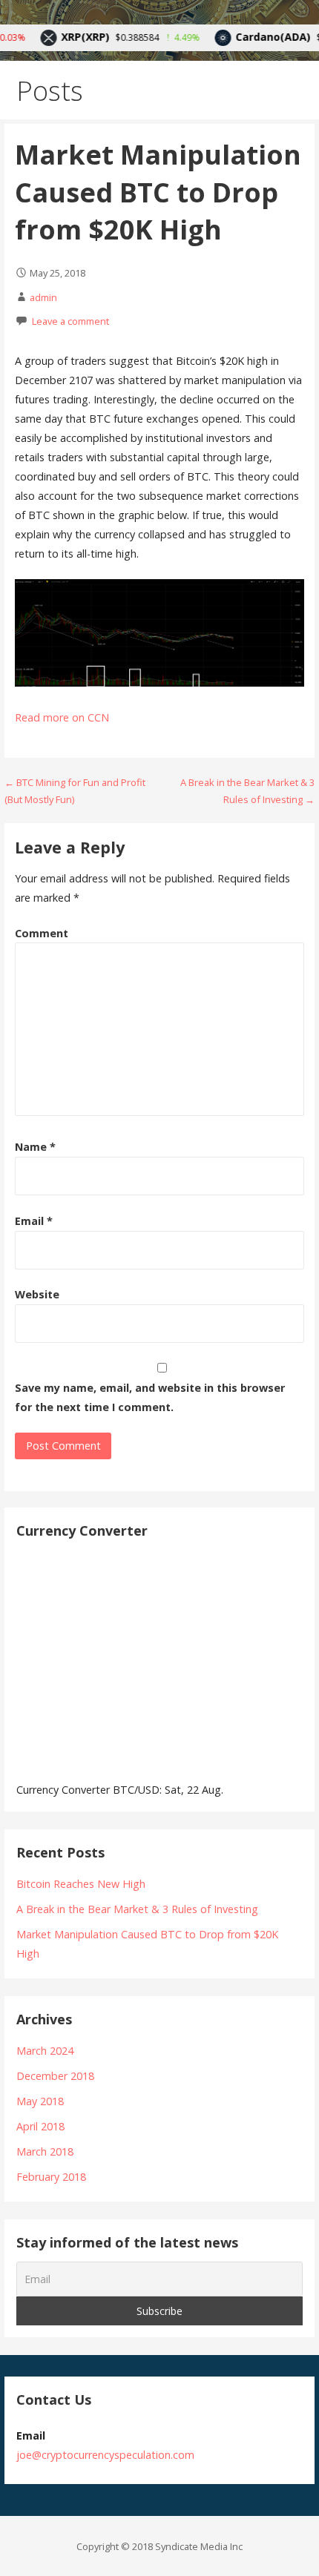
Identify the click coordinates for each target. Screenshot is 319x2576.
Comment (42, 933)
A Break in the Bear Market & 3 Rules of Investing (137, 1909)
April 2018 (40, 2126)
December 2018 (55, 2076)
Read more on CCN (62, 717)
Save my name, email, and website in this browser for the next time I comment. (150, 1397)
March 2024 (45, 2051)
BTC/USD (136, 1790)
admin (43, 297)
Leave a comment (70, 321)
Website (37, 1294)
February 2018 (51, 2177)
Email (34, 1221)
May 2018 (40, 2101)
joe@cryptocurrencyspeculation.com (105, 2455)
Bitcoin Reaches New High (81, 1884)
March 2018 (45, 2151)
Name (35, 1147)
